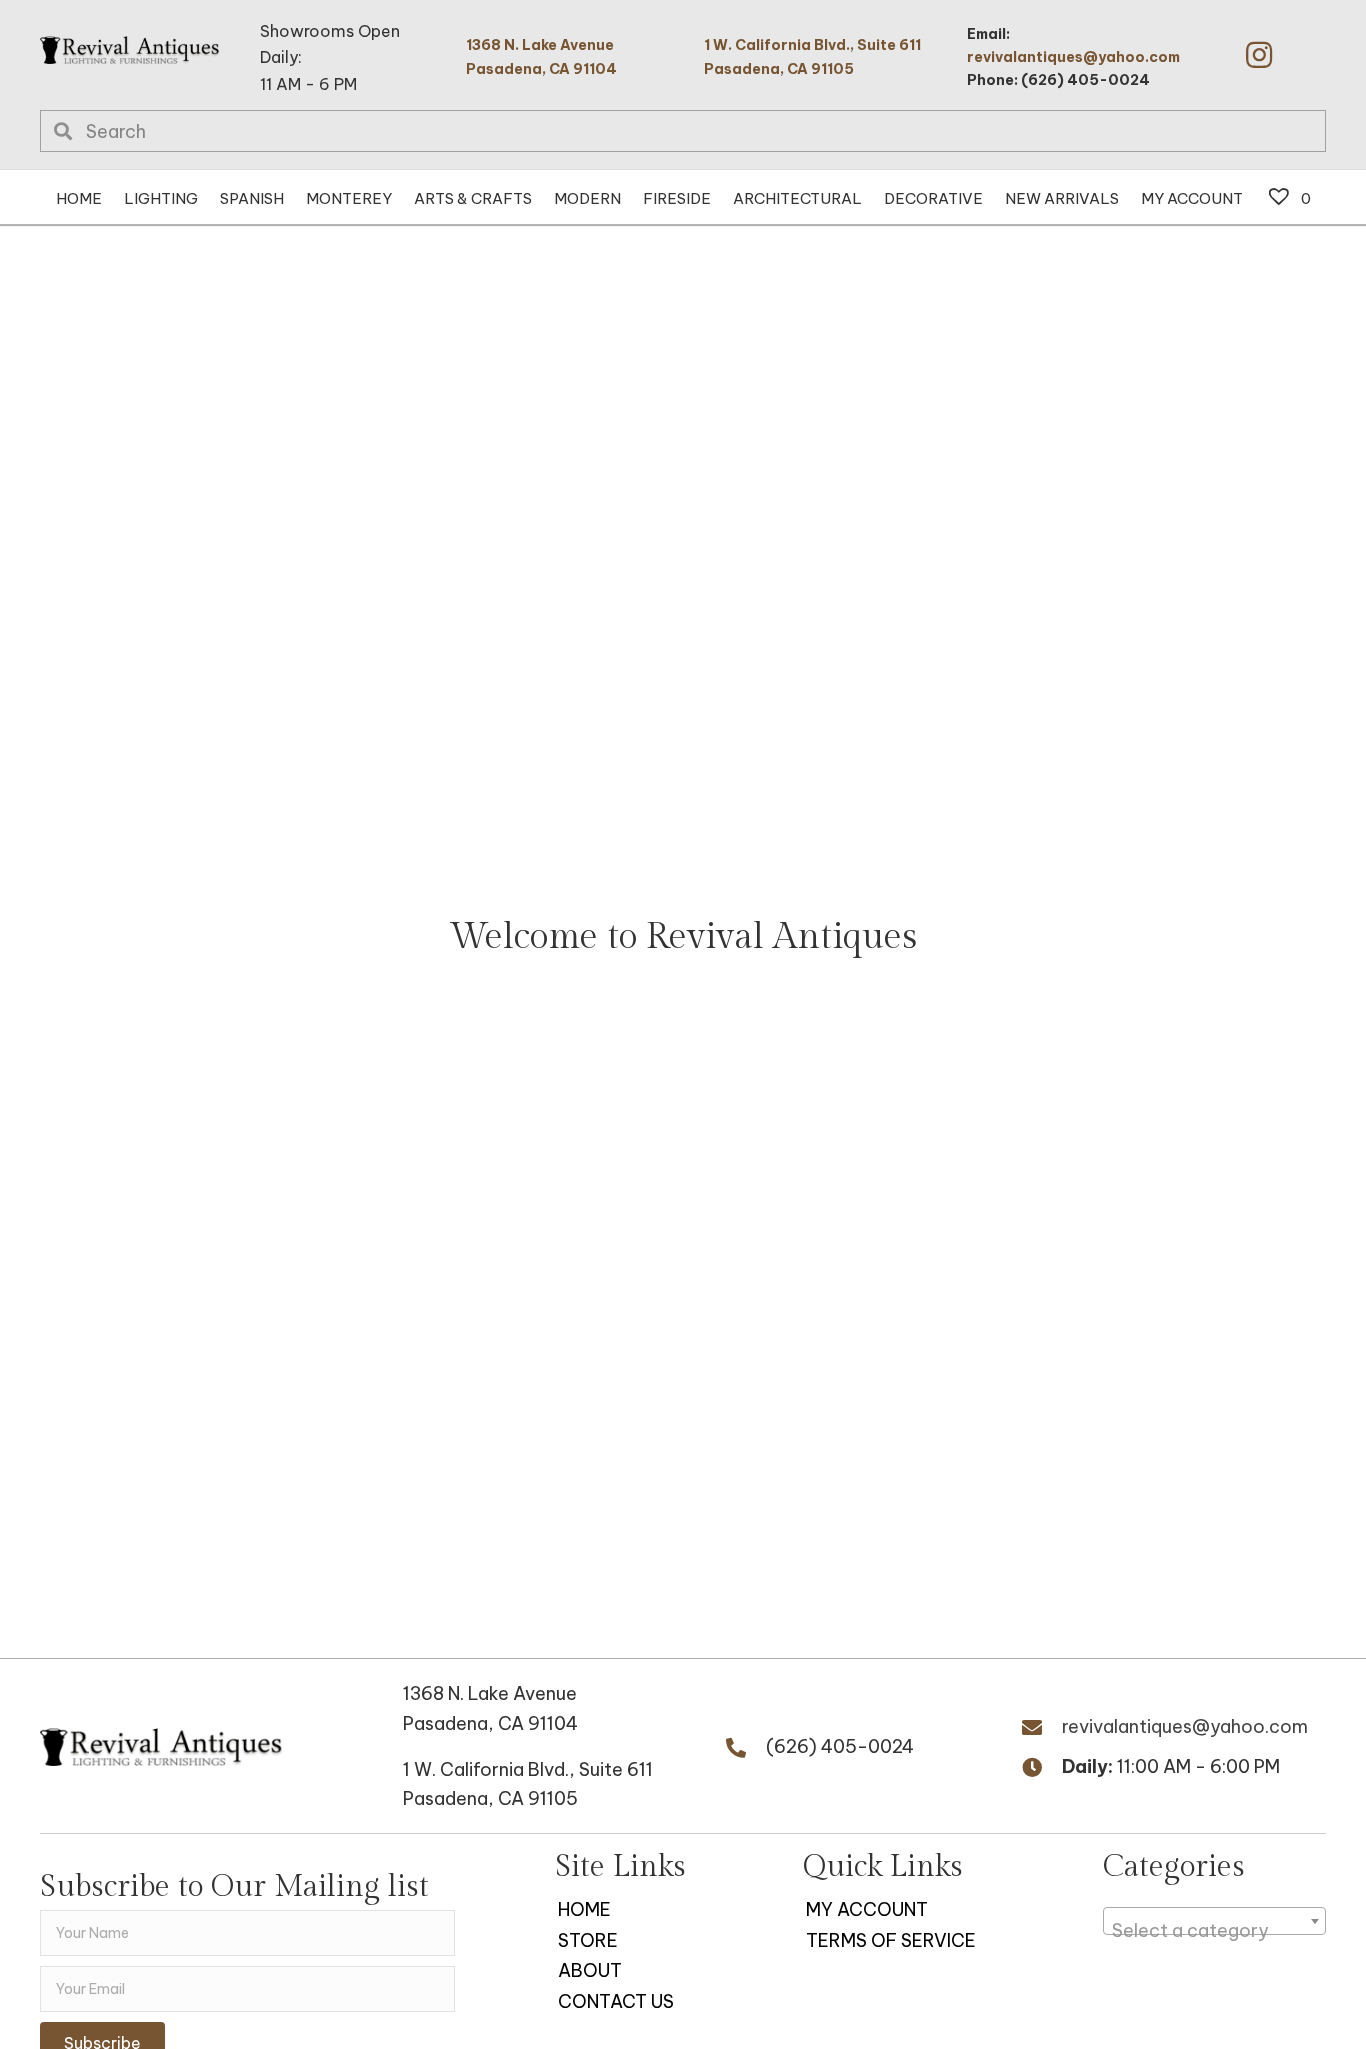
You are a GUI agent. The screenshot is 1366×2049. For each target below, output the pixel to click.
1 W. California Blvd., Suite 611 (528, 1769)
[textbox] (1214, 1931)
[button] (1259, 55)
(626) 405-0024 (840, 1746)
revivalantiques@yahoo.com (1073, 57)
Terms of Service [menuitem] (891, 1940)
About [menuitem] (590, 1970)
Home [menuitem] (584, 1909)
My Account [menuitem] (867, 1909)
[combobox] (1214, 1921)
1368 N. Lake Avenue (490, 1693)
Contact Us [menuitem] (616, 2001)
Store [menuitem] (588, 1940)
